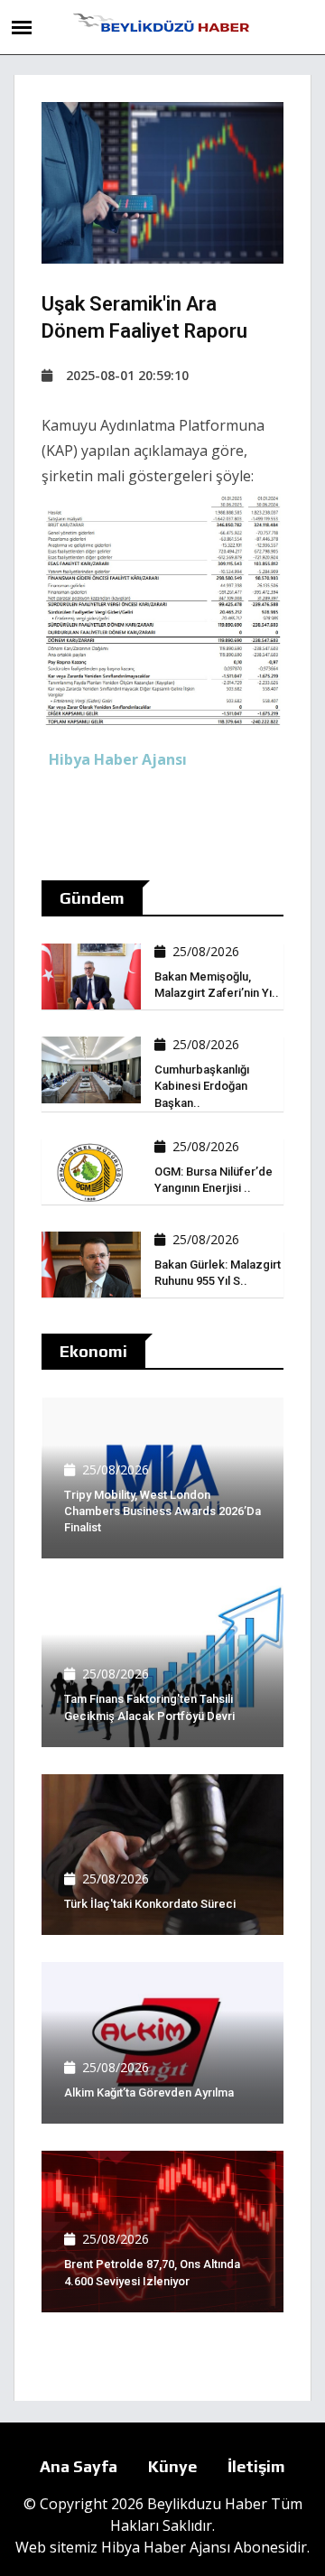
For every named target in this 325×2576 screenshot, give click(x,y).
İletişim (256, 2466)
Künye (172, 2466)
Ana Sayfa (79, 2466)
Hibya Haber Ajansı (166, 2547)
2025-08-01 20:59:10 (127, 375)
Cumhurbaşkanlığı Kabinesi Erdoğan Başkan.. (202, 1086)
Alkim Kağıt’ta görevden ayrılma (149, 2092)
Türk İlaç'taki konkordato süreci (150, 1904)
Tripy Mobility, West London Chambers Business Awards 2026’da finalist (162, 1511)
